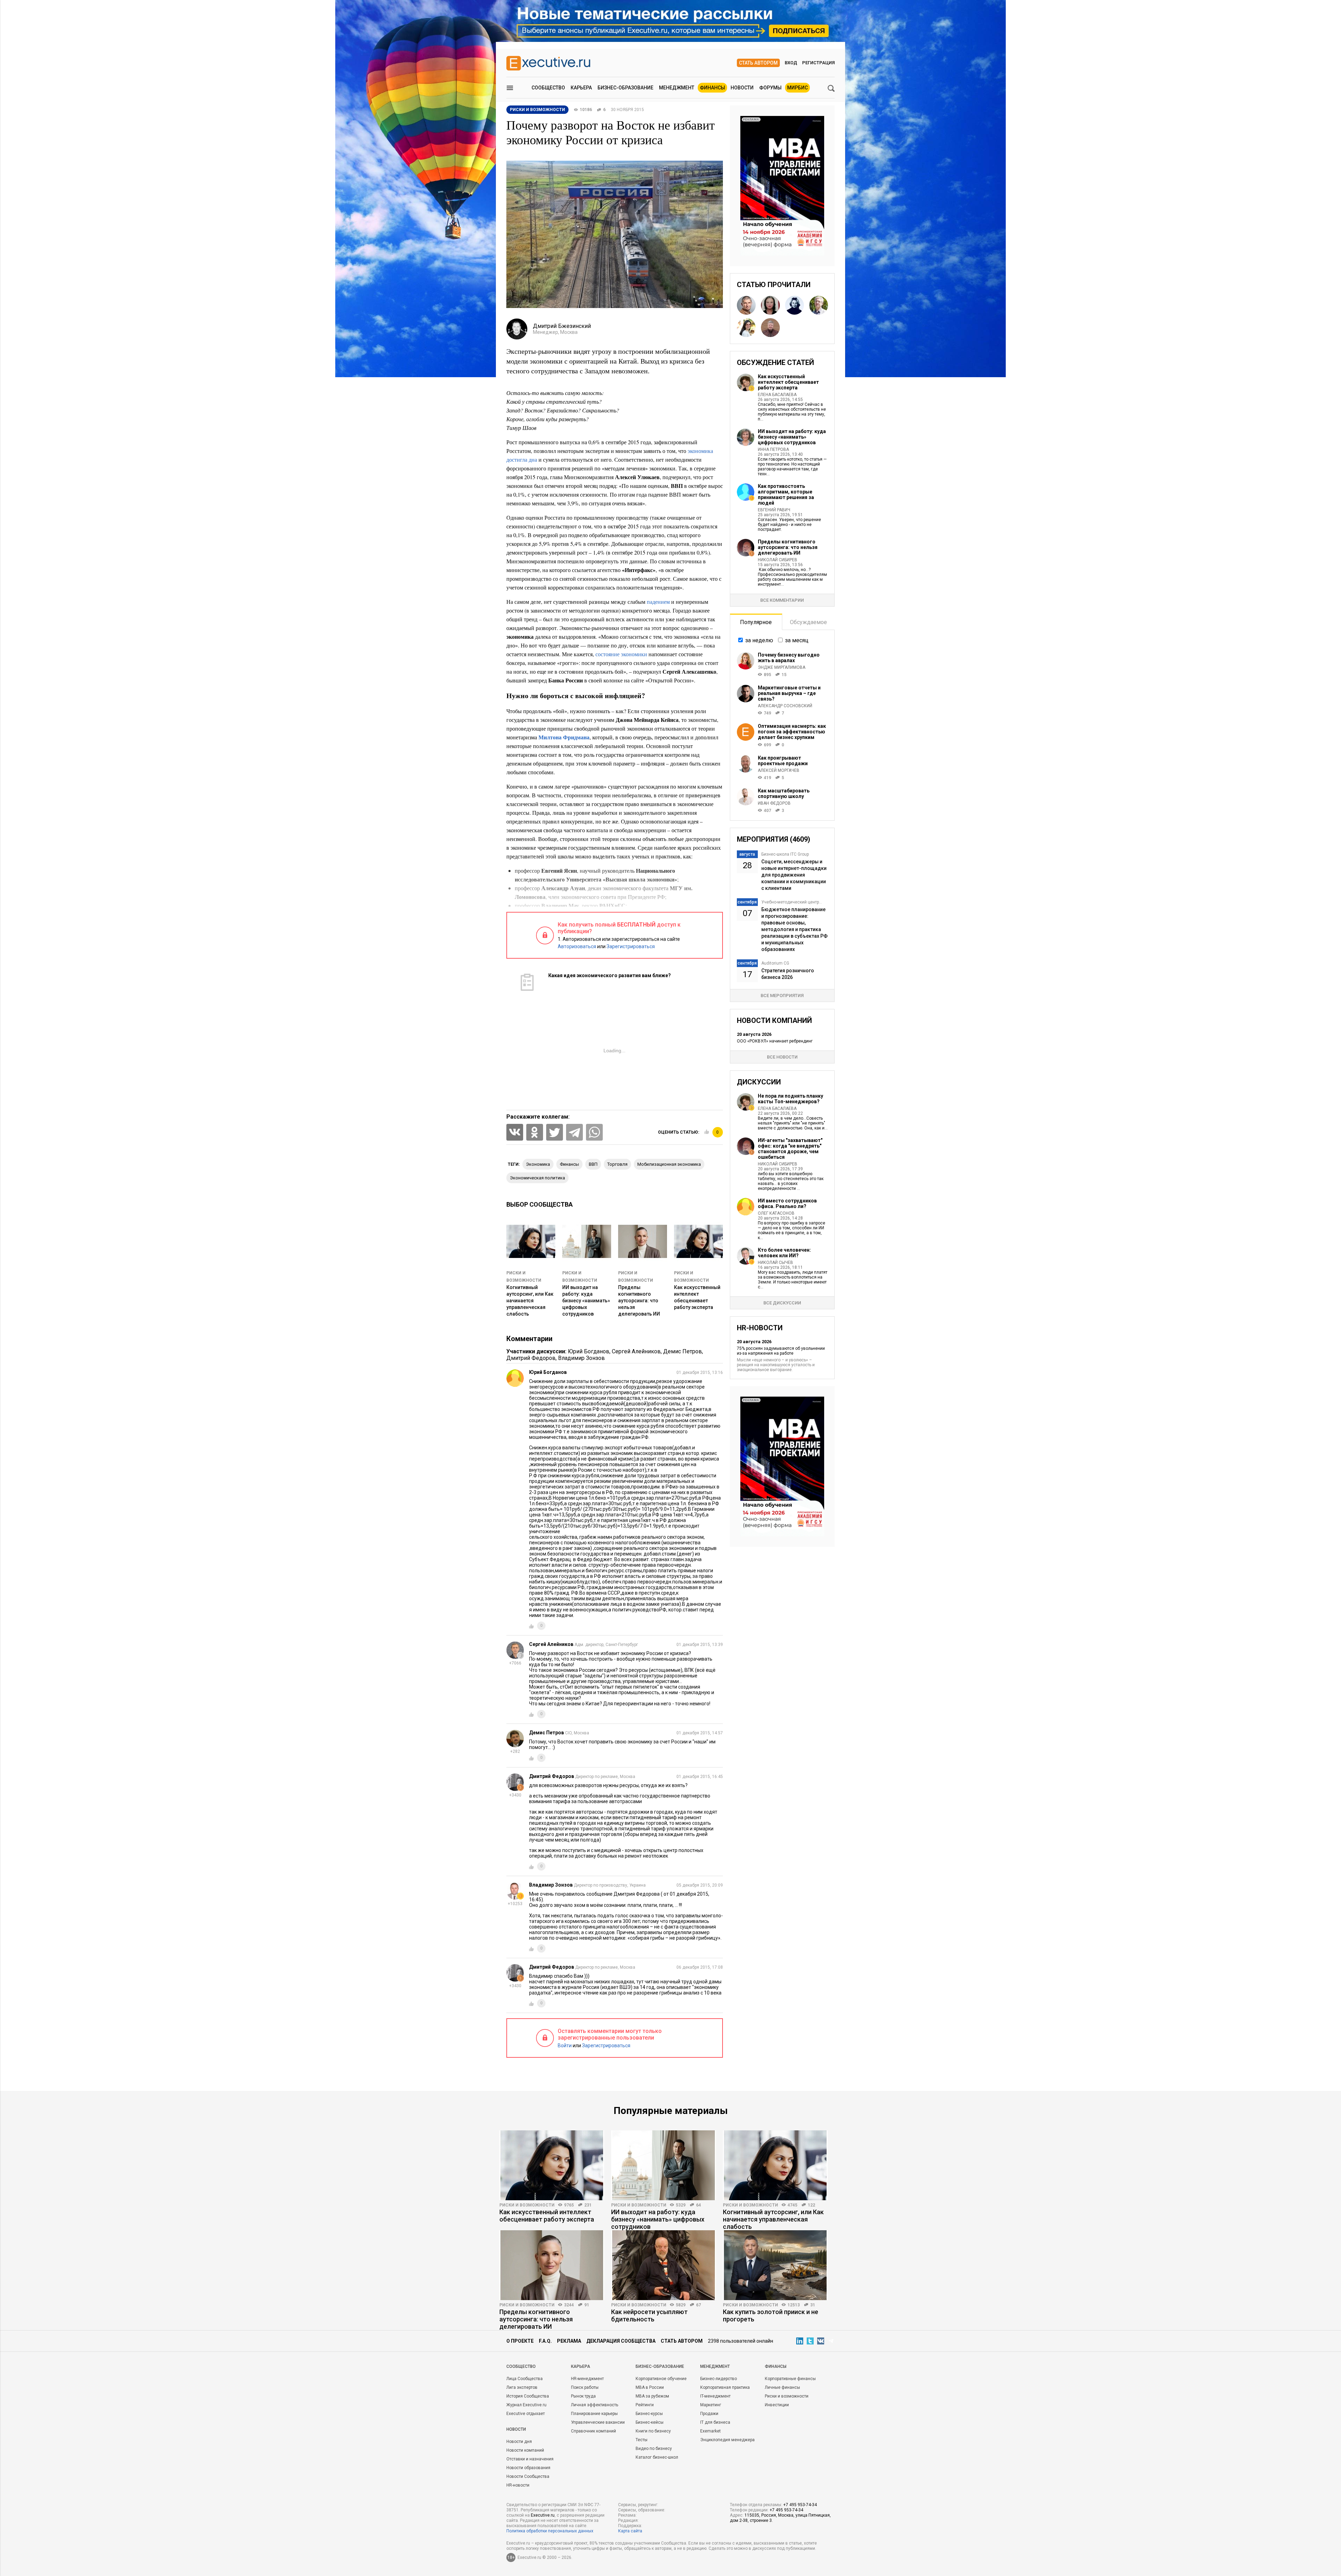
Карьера (581, 88)
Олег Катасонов (776, 1213)
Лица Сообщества (525, 2379)
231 (588, 2205)
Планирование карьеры (594, 2414)
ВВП (593, 1164)
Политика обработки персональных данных (550, 2531)
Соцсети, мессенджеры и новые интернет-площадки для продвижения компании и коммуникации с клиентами (794, 875)
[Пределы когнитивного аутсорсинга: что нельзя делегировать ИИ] (552, 2265)
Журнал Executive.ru (526, 2405)
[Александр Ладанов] (770, 328)
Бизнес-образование (625, 88)
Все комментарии (782, 600)
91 (587, 2305)
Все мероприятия (782, 996)
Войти (565, 2046)
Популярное (756, 622)
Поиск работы (585, 2387)
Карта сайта (630, 2531)
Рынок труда (583, 2396)
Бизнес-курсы (649, 2414)
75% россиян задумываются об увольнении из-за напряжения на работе (781, 1351)
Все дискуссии (782, 1303)
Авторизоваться (577, 946)
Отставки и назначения (530, 2459)
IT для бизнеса (715, 2422)
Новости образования (528, 2468)
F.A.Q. (545, 2341)
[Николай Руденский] (819, 305)
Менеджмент (677, 88)
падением (658, 602)
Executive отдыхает (526, 2414)
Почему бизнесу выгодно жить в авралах (789, 658)
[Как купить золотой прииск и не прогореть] (775, 2265)
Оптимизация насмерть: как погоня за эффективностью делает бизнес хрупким (792, 732)
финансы (569, 1164)
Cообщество (521, 2366)
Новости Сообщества (528, 2476)
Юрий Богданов (589, 1351)
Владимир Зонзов (581, 1358)
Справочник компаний (593, 2431)
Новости (742, 88)
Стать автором (758, 63)
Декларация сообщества (621, 2341)
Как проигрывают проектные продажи (783, 761)
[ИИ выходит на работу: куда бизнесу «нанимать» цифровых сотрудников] (664, 2165)
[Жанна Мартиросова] (746, 328)
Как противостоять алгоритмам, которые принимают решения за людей (786, 495)
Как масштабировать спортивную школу (784, 793)
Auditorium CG (775, 963)
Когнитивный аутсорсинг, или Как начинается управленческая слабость (530, 1301)
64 (698, 2205)
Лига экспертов (522, 2387)
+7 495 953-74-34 (800, 2505)
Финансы (712, 88)
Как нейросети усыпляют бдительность (649, 2315)
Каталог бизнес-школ (657, 2457)
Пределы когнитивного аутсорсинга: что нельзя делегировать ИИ (639, 1301)
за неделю (759, 640)
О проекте (520, 2341)
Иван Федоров (774, 803)
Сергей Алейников (636, 1351)
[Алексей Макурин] (746, 305)
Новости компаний (525, 2450)
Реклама (569, 2341)
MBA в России (650, 2387)
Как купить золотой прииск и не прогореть (771, 2315)
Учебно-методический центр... (792, 902)
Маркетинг (711, 2405)
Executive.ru (543, 2515)
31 (813, 2305)
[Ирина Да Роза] (794, 305)
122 (811, 2205)
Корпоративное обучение (661, 2379)
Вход (791, 63)
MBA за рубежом (652, 2396)
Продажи (709, 2414)
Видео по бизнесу (654, 2449)
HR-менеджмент (587, 2379)
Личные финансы (782, 2387)
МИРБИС (797, 88)
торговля (617, 1164)
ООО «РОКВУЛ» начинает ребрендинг (775, 1041)
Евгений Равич (774, 510)
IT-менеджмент (715, 2396)
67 (698, 2305)
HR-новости (518, 2485)
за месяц (797, 640)
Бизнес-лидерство (719, 2379)
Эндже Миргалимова (782, 667)
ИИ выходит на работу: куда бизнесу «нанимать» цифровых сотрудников (586, 1301)
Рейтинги (645, 2405)
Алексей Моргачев (779, 770)
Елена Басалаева (777, 395)
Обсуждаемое (808, 622)
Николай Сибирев (778, 560)
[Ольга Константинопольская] (770, 305)
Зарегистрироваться (631, 946)
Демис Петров (683, 1351)
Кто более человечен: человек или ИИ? (784, 1253)
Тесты (642, 2440)
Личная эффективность (595, 2405)
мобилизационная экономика (669, 1164)
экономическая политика (537, 1178)
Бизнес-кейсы (650, 2422)
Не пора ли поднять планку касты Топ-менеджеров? (790, 1099)
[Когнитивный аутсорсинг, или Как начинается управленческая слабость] (775, 2165)
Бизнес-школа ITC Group (785, 854)
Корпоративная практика (725, 2387)
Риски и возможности (527, 2205)
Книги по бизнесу (653, 2431)
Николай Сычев (775, 1263)
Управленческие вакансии (598, 2422)
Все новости (782, 1057)
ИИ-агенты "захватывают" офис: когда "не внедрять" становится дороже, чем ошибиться (790, 1149)
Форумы (770, 88)
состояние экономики (621, 654)
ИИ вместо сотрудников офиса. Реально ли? (787, 1203)
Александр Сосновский (785, 706)
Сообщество (548, 88)
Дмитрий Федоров (531, 1358)
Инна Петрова (773, 449)
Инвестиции (777, 2405)
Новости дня (519, 2442)
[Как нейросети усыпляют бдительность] (664, 2265)
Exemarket (710, 2431)
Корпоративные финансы (790, 2379)
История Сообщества (528, 2396)
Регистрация (818, 63)
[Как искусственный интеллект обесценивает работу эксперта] (552, 2165)
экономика (538, 1164)
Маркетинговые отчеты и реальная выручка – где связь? (789, 693)
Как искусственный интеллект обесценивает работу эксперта (788, 382)
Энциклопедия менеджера (727, 2440)
